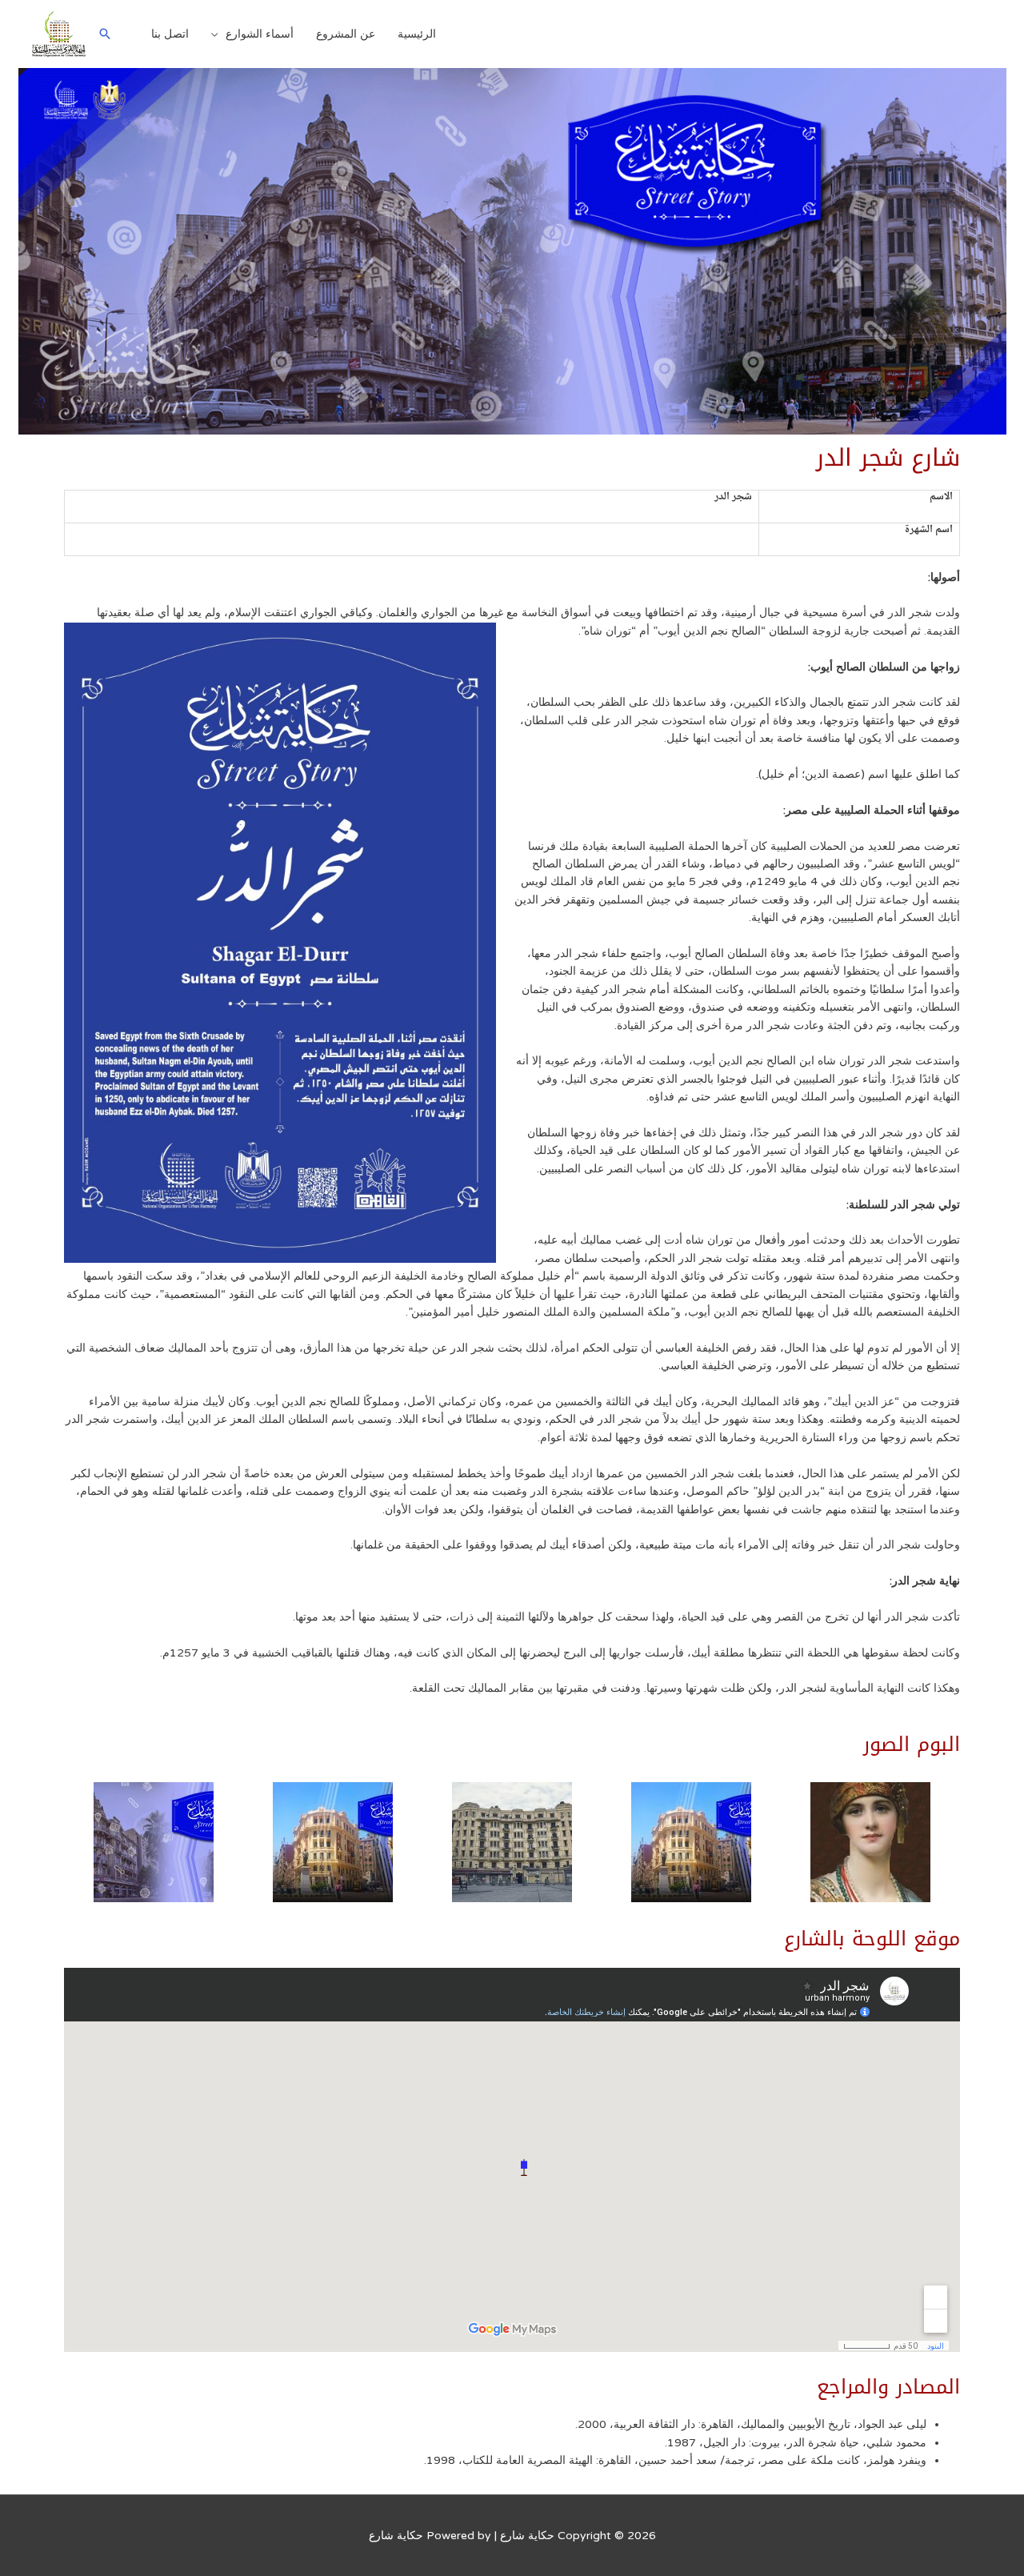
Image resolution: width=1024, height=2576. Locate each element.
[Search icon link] (105, 34)
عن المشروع (346, 34)
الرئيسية (417, 34)
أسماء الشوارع (260, 34)
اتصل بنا (170, 34)
